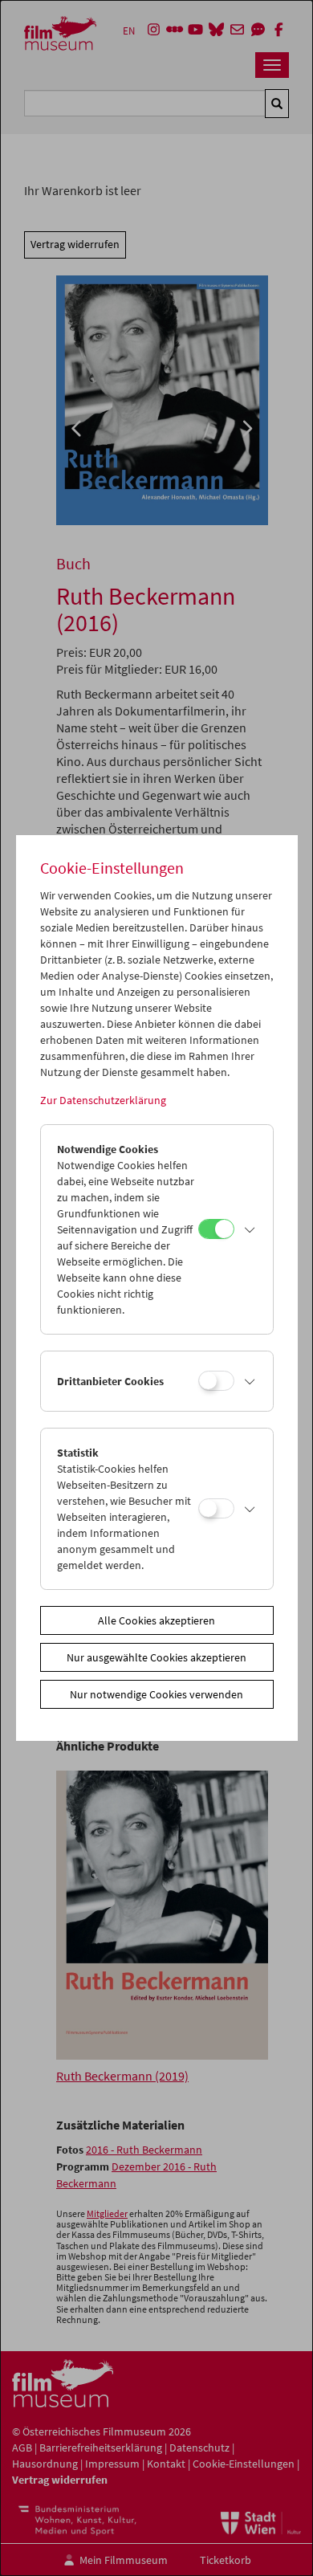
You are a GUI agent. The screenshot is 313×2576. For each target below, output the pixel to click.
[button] (250, 1229)
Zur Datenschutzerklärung (103, 1100)
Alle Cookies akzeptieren (156, 1620)
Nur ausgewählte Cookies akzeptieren (156, 1657)
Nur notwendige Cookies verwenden (156, 1694)
